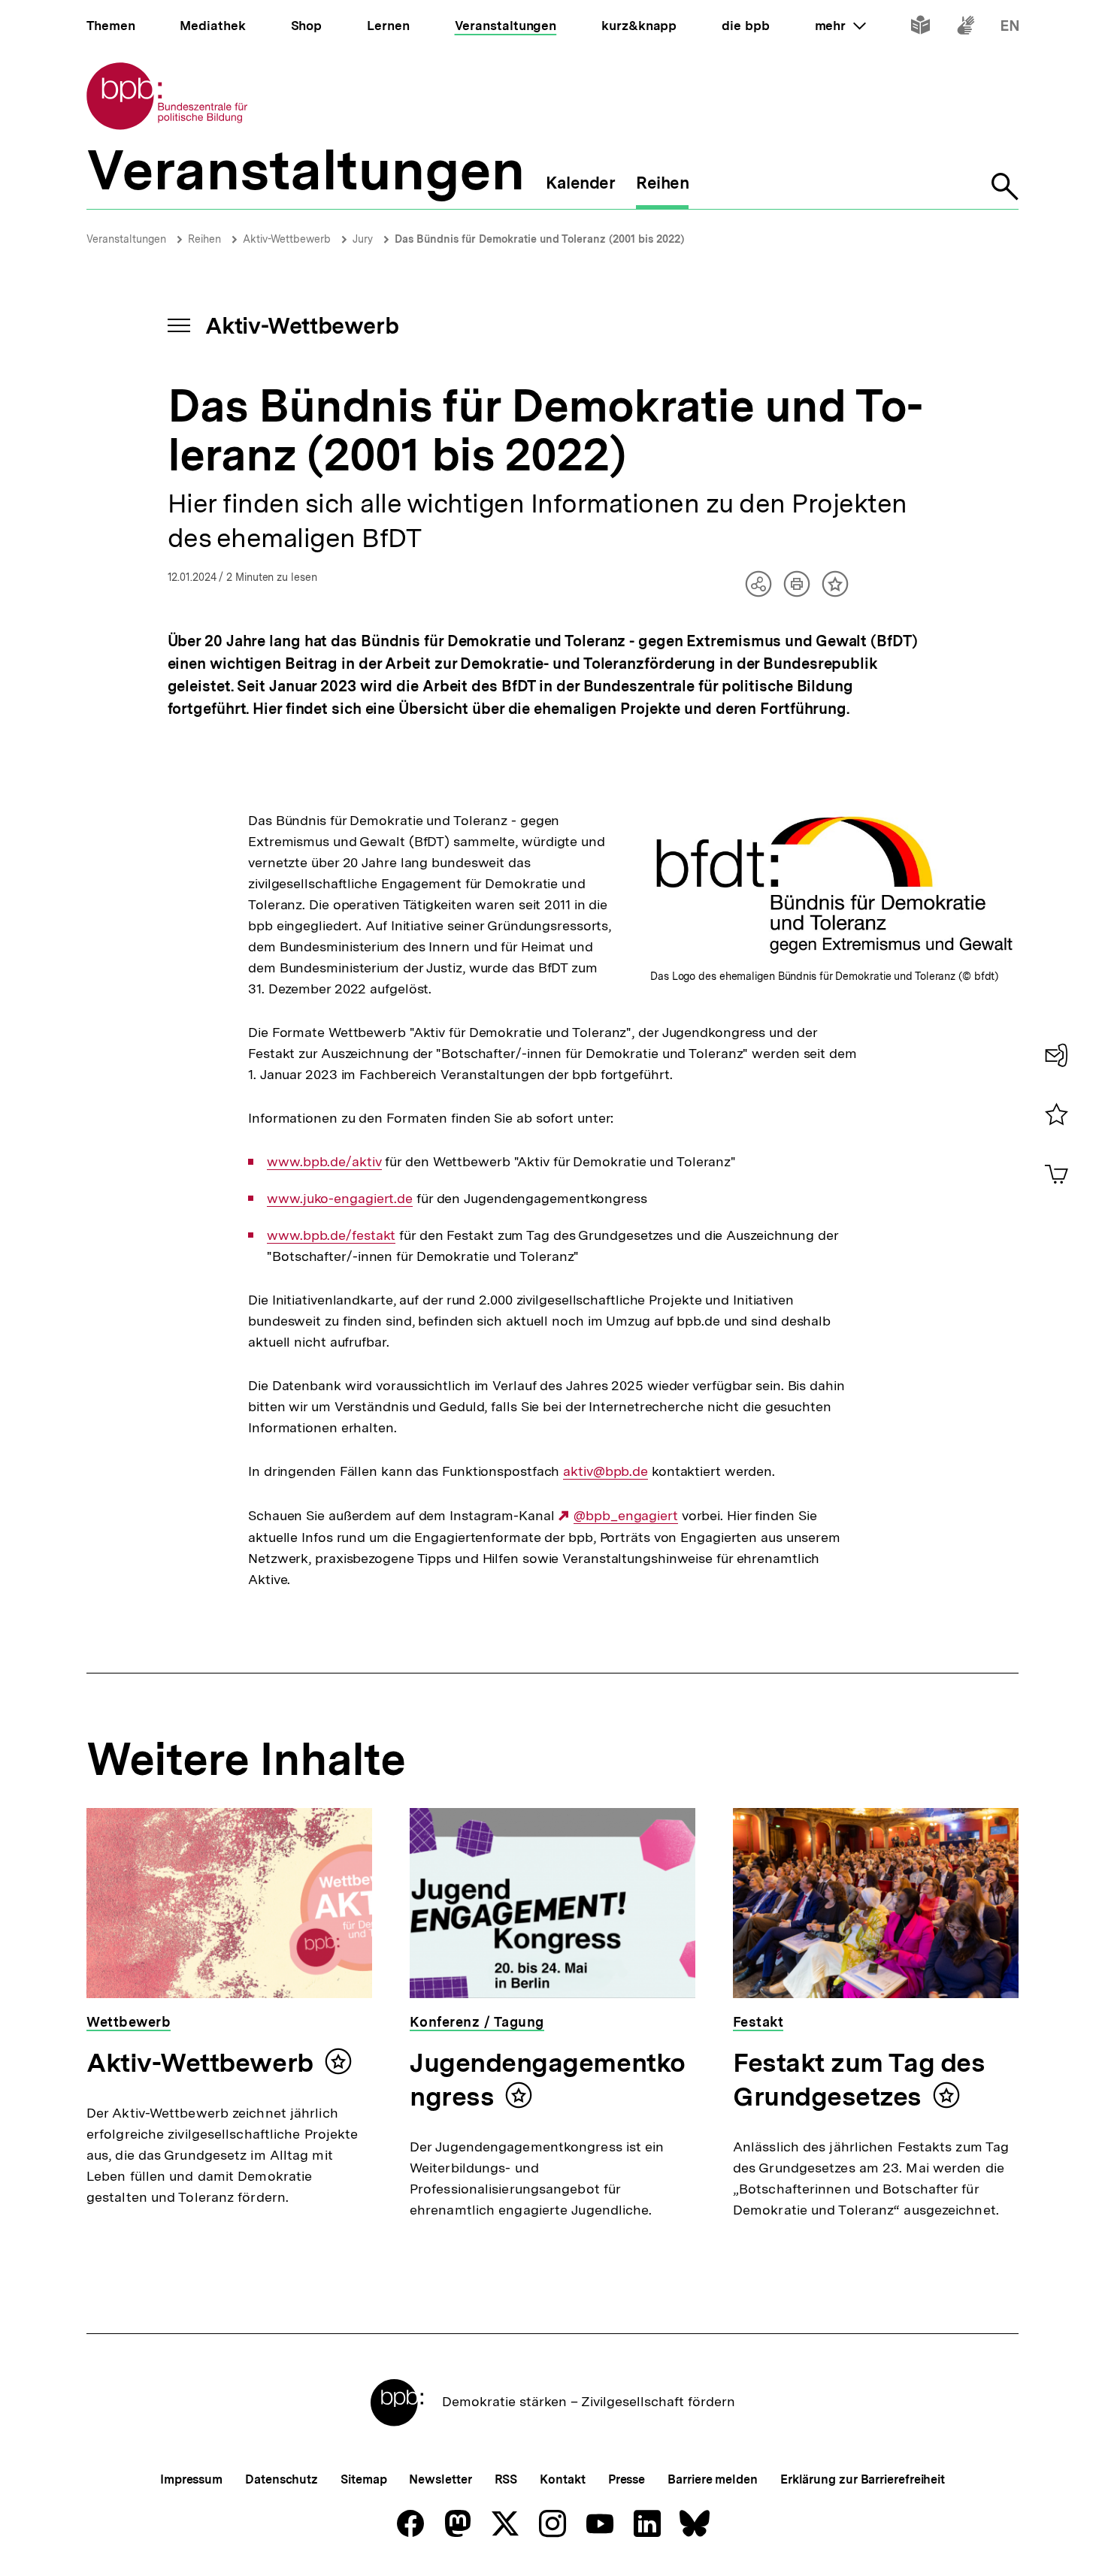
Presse (627, 2479)
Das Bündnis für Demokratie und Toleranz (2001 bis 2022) (539, 239)
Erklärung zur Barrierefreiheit (863, 2479)
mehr (840, 26)
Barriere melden (713, 2479)
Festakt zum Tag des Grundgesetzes (859, 2080)
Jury (363, 239)
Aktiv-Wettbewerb (287, 239)
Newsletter (440, 2479)
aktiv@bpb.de (605, 1471)
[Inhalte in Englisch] (1010, 28)
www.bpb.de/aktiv (324, 1162)
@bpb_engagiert (626, 1516)
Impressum (191, 2479)
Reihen (204, 239)
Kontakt (562, 2479)
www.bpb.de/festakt (331, 1235)
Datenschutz (282, 2479)
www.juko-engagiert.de (340, 1199)
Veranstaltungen (126, 239)
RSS (506, 2479)
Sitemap (363, 2479)
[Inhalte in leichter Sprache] (920, 28)
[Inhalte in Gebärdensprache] (966, 28)
